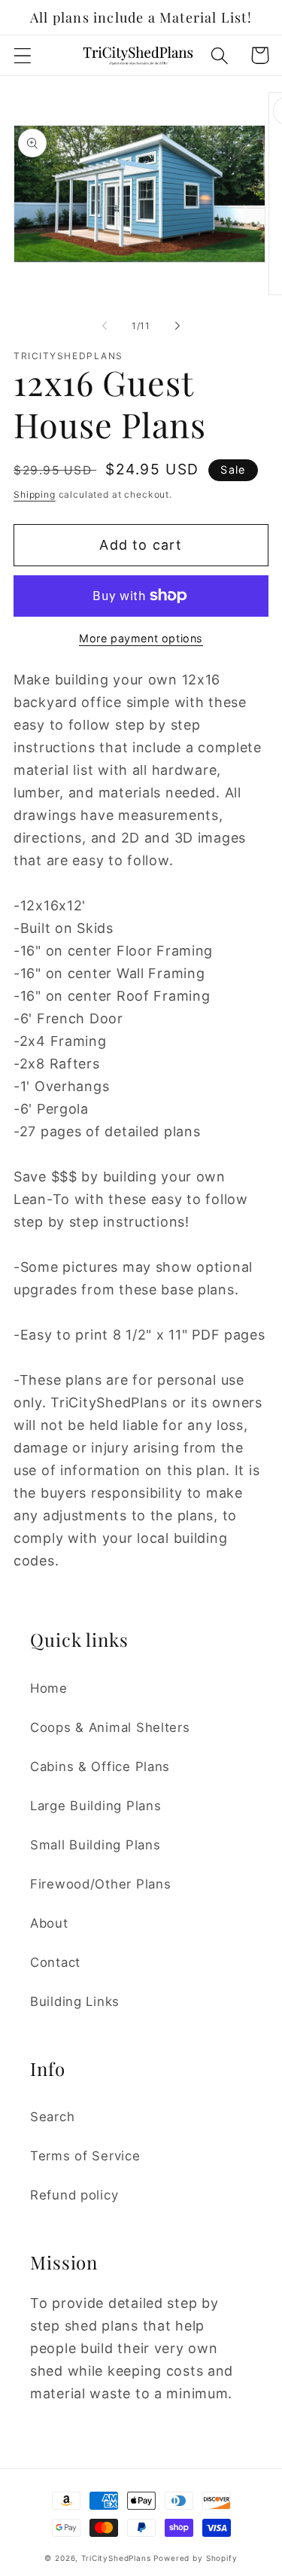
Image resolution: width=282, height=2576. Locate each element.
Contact (55, 1962)
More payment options (141, 638)
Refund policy (74, 2195)
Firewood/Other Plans (100, 1884)
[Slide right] (177, 325)
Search (52, 2117)
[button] (23, 55)
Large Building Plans (96, 1806)
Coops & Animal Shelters (110, 1727)
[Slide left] (105, 325)
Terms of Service (85, 2156)
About (49, 1923)
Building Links (75, 2001)
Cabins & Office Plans (100, 1767)
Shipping (35, 494)
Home (49, 1688)
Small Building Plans (95, 1845)
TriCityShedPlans (116, 2558)
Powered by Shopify (195, 2558)
